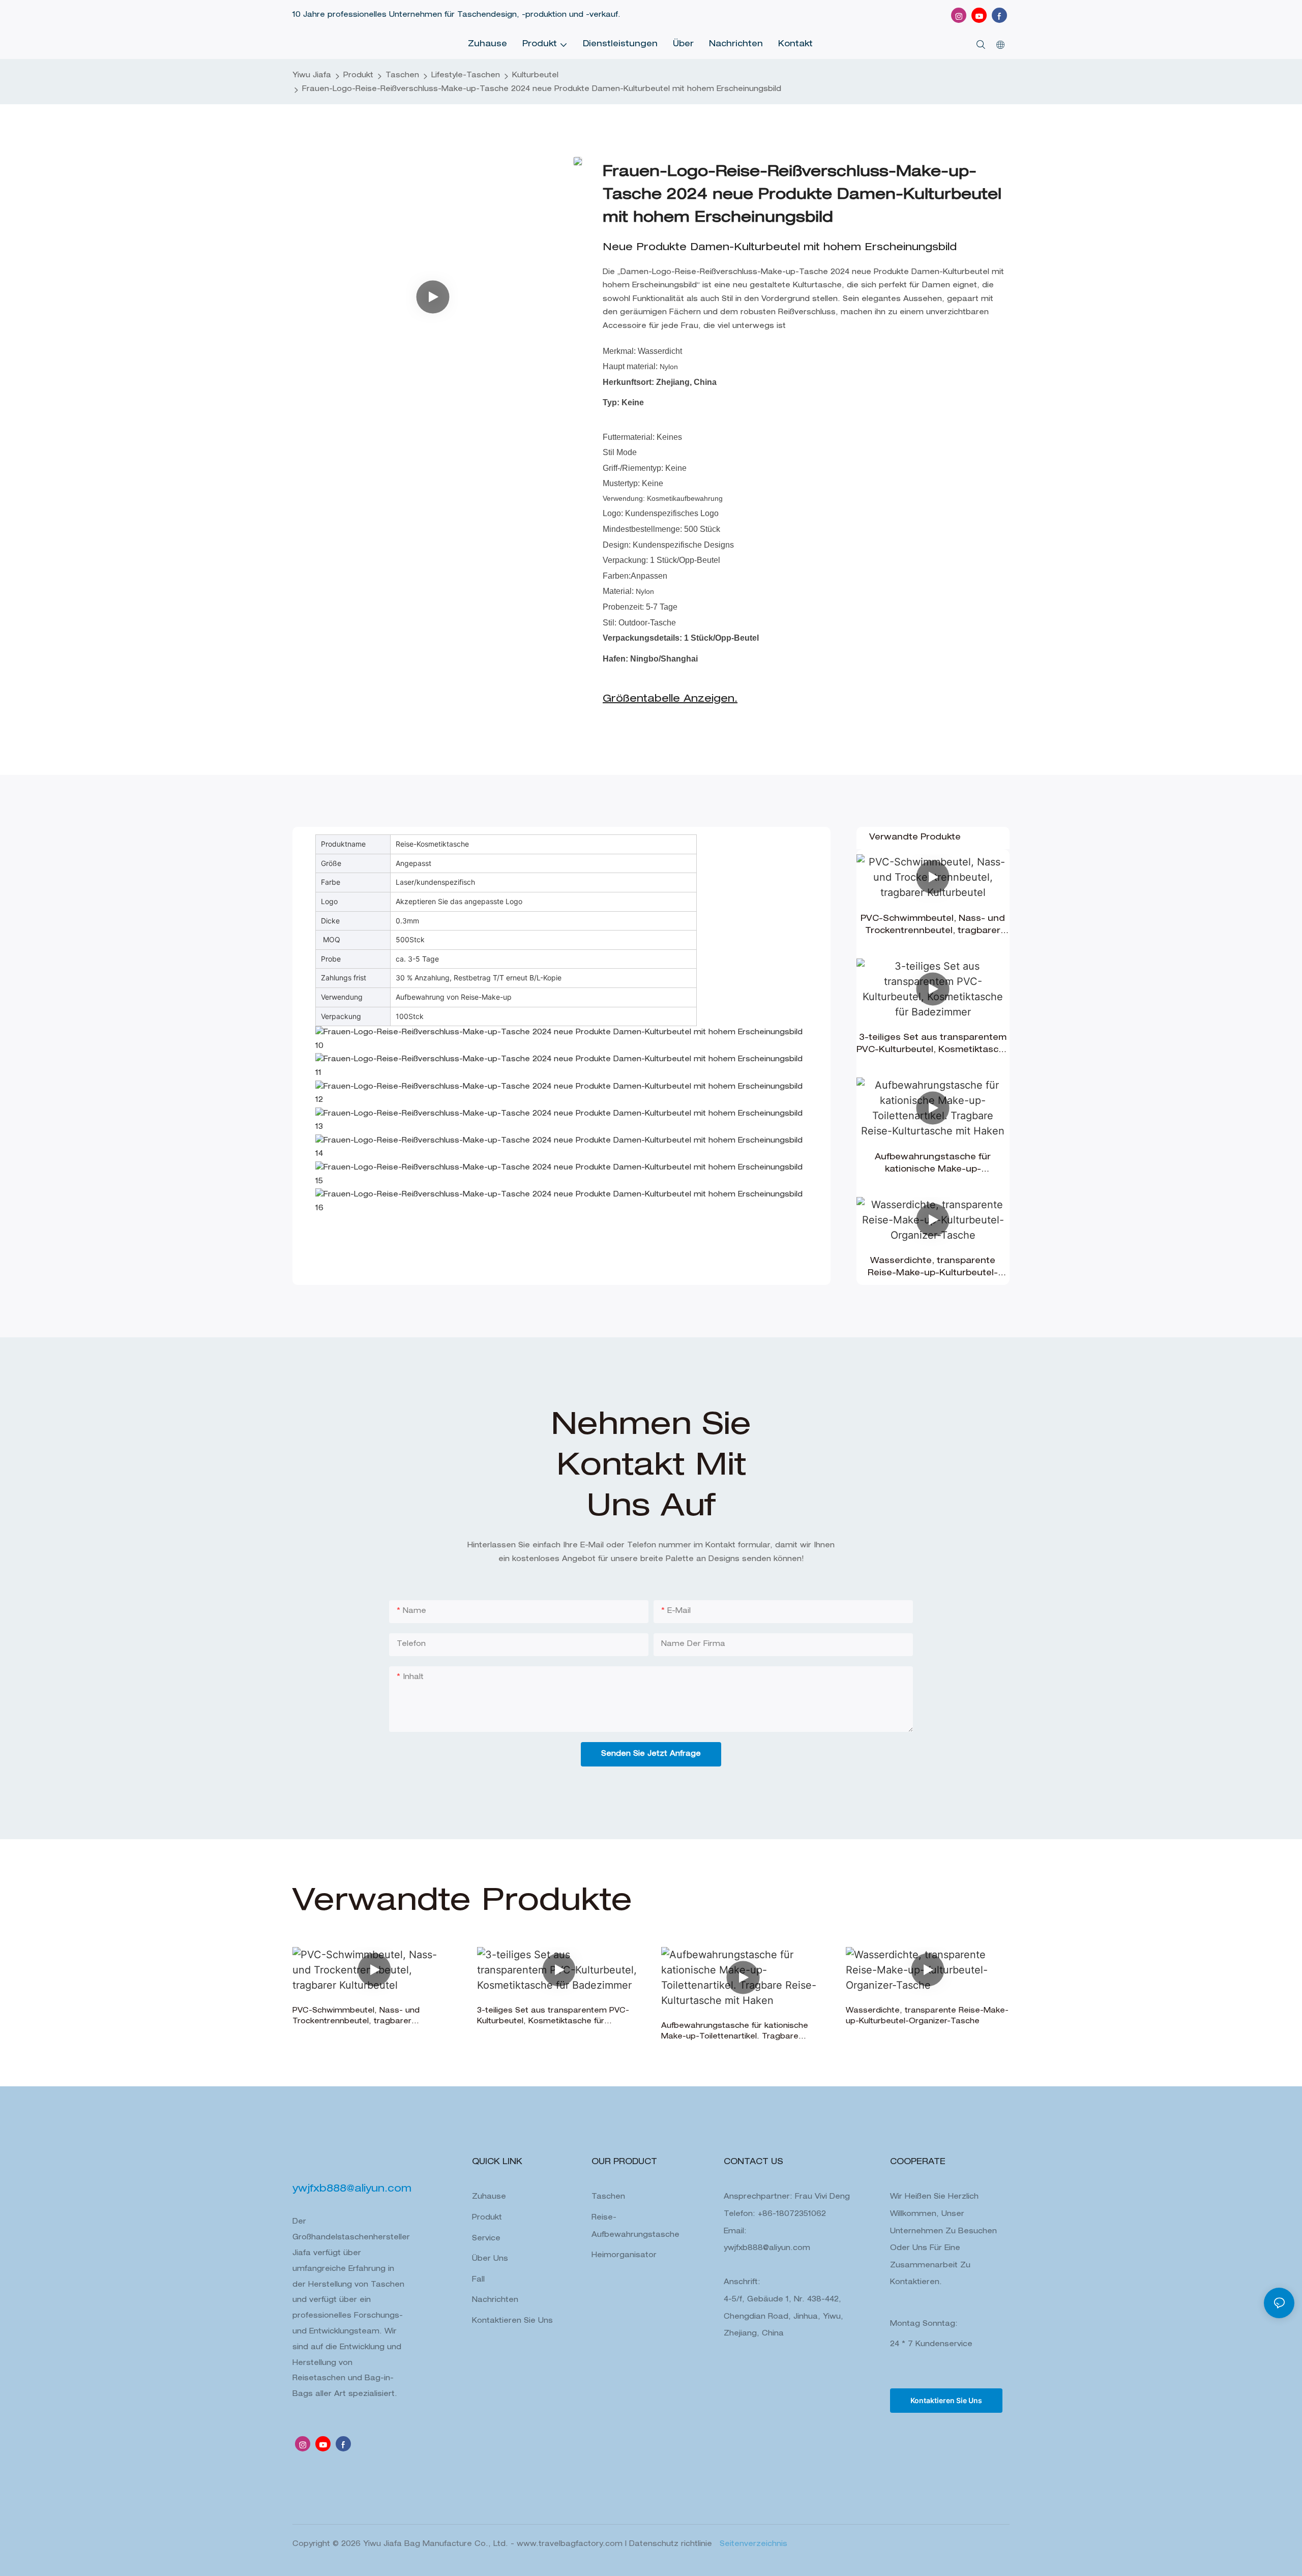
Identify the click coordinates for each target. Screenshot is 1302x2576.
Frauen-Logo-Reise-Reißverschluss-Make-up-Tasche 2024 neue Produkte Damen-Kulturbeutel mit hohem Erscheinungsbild (542, 89)
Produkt (358, 76)
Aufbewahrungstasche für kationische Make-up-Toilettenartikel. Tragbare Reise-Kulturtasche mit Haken (933, 1165)
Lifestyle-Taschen (466, 76)
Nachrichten (495, 2300)
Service (486, 2239)
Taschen (402, 76)
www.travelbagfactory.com (571, 2544)
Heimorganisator (624, 2256)
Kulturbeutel (535, 76)
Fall (478, 2280)
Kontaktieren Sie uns (512, 2321)
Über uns (490, 2259)
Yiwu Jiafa (312, 76)
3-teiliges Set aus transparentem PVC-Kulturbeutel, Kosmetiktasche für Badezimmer (933, 1045)
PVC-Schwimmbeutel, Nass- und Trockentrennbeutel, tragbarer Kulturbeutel (933, 926)
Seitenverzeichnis (752, 2544)
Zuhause (489, 2197)
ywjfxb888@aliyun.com (767, 2249)
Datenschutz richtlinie (672, 2544)
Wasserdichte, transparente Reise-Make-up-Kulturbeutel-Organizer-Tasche (933, 1269)
